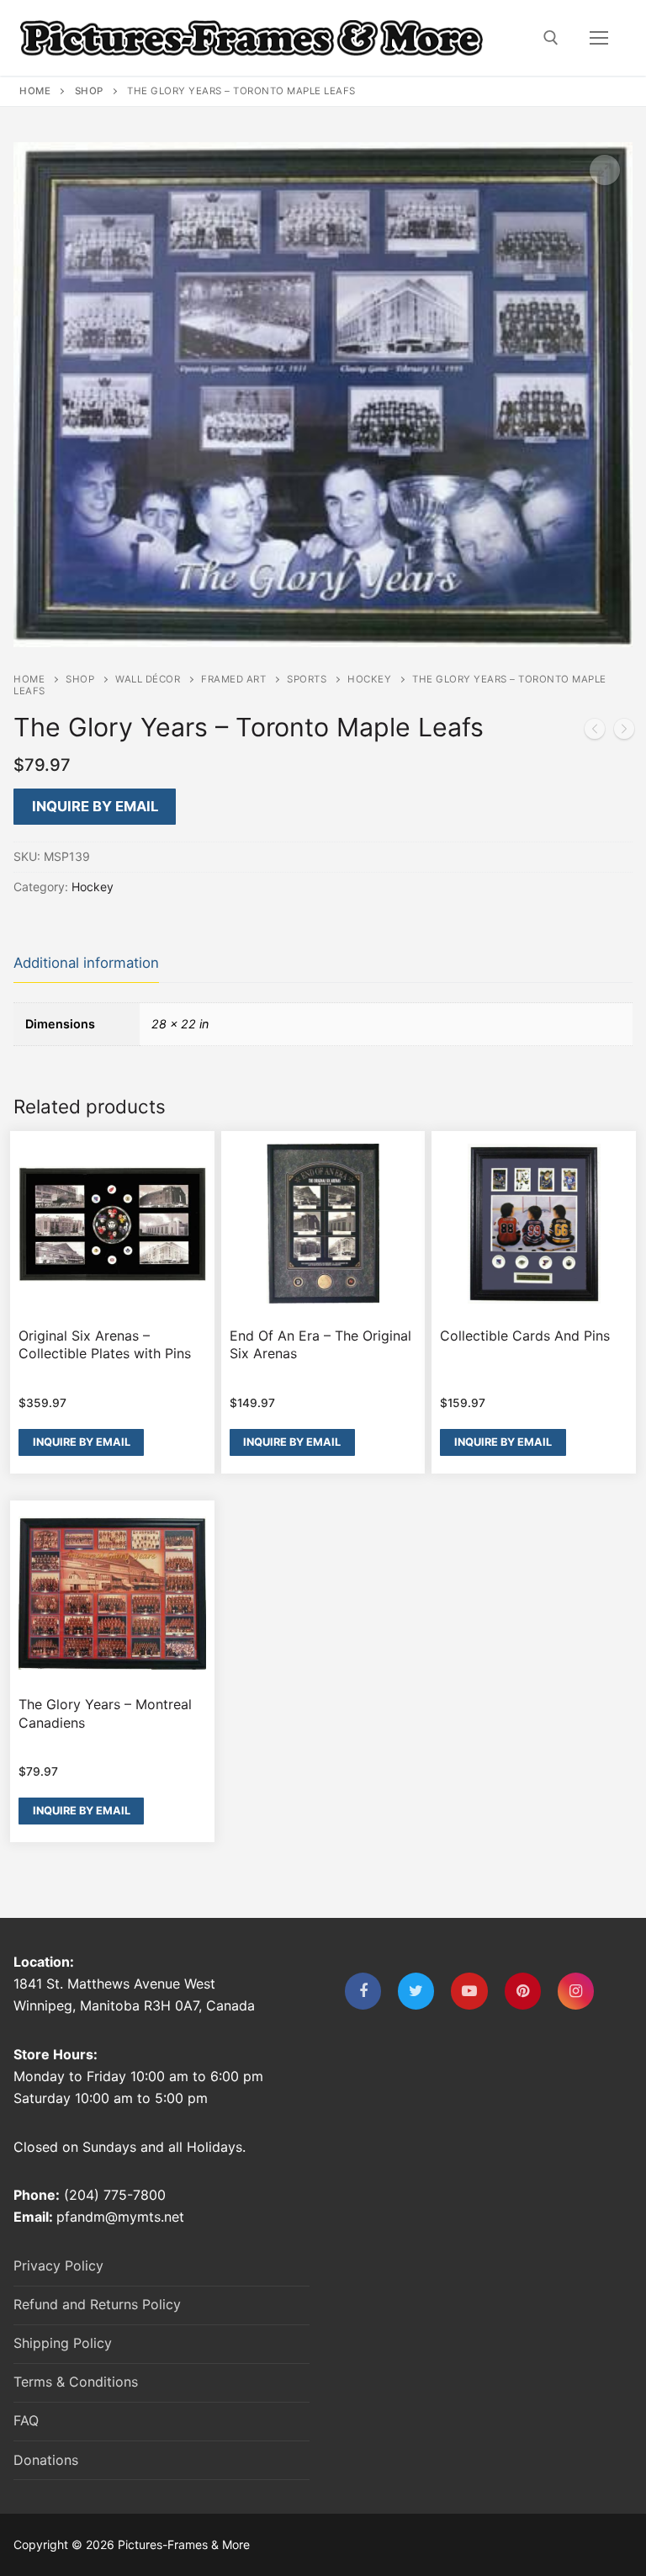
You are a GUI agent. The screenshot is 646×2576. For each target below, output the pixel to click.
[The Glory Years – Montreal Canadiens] (595, 732)
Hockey (369, 679)
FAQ (26, 2420)
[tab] (86, 964)
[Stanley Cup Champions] (624, 732)
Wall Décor (148, 679)
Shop (89, 91)
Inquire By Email (95, 806)
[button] (605, 170)
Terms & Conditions (76, 2382)
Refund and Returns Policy (97, 2304)
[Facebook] (363, 1991)
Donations (46, 2460)
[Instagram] (576, 1991)
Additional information (86, 963)
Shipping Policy (63, 2343)
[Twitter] (416, 1991)
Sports (307, 679)
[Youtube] (469, 1991)
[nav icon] (599, 38)
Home (35, 91)
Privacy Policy (58, 2265)
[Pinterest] (523, 1991)
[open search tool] (551, 38)
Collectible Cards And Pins (525, 1336)
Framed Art (233, 679)
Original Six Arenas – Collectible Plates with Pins (105, 1345)
